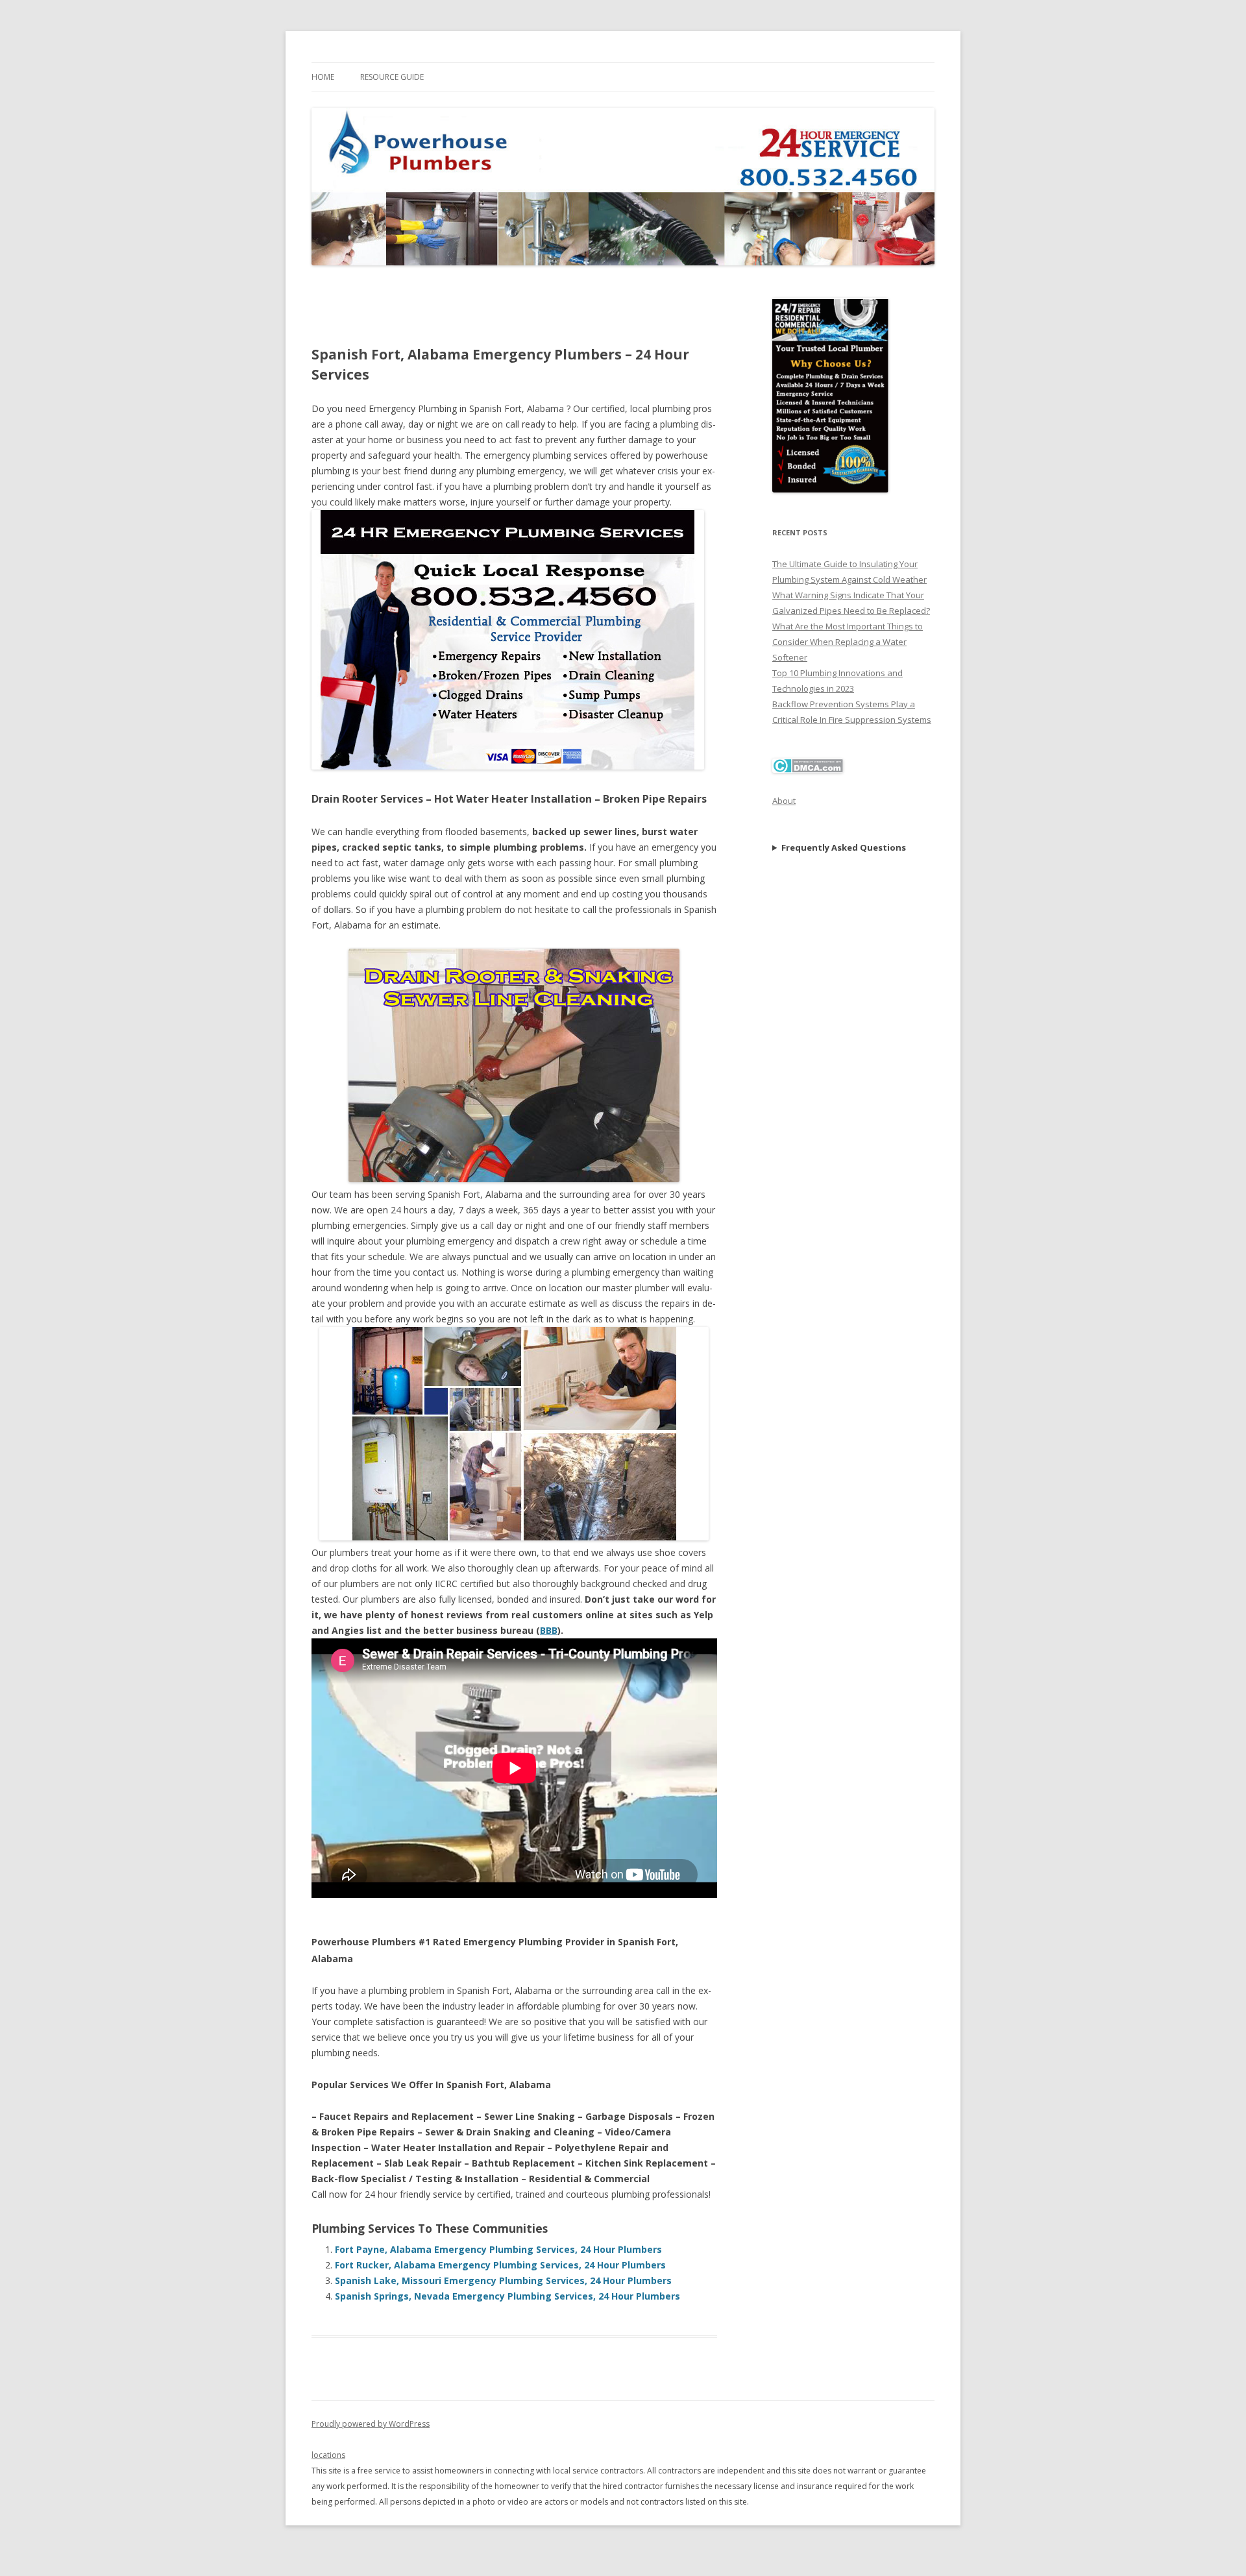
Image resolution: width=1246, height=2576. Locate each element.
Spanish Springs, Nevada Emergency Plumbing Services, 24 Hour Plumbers (507, 2296)
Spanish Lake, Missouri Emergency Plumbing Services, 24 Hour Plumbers (503, 2280)
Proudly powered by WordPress (371, 2424)
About (784, 801)
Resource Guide (392, 77)
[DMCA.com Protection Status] (808, 770)
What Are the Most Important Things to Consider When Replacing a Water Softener (848, 642)
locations (328, 2455)
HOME (323, 77)
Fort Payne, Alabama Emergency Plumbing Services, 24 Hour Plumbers (498, 2249)
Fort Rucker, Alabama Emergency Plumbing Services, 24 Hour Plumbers (500, 2265)
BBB (549, 1630)
